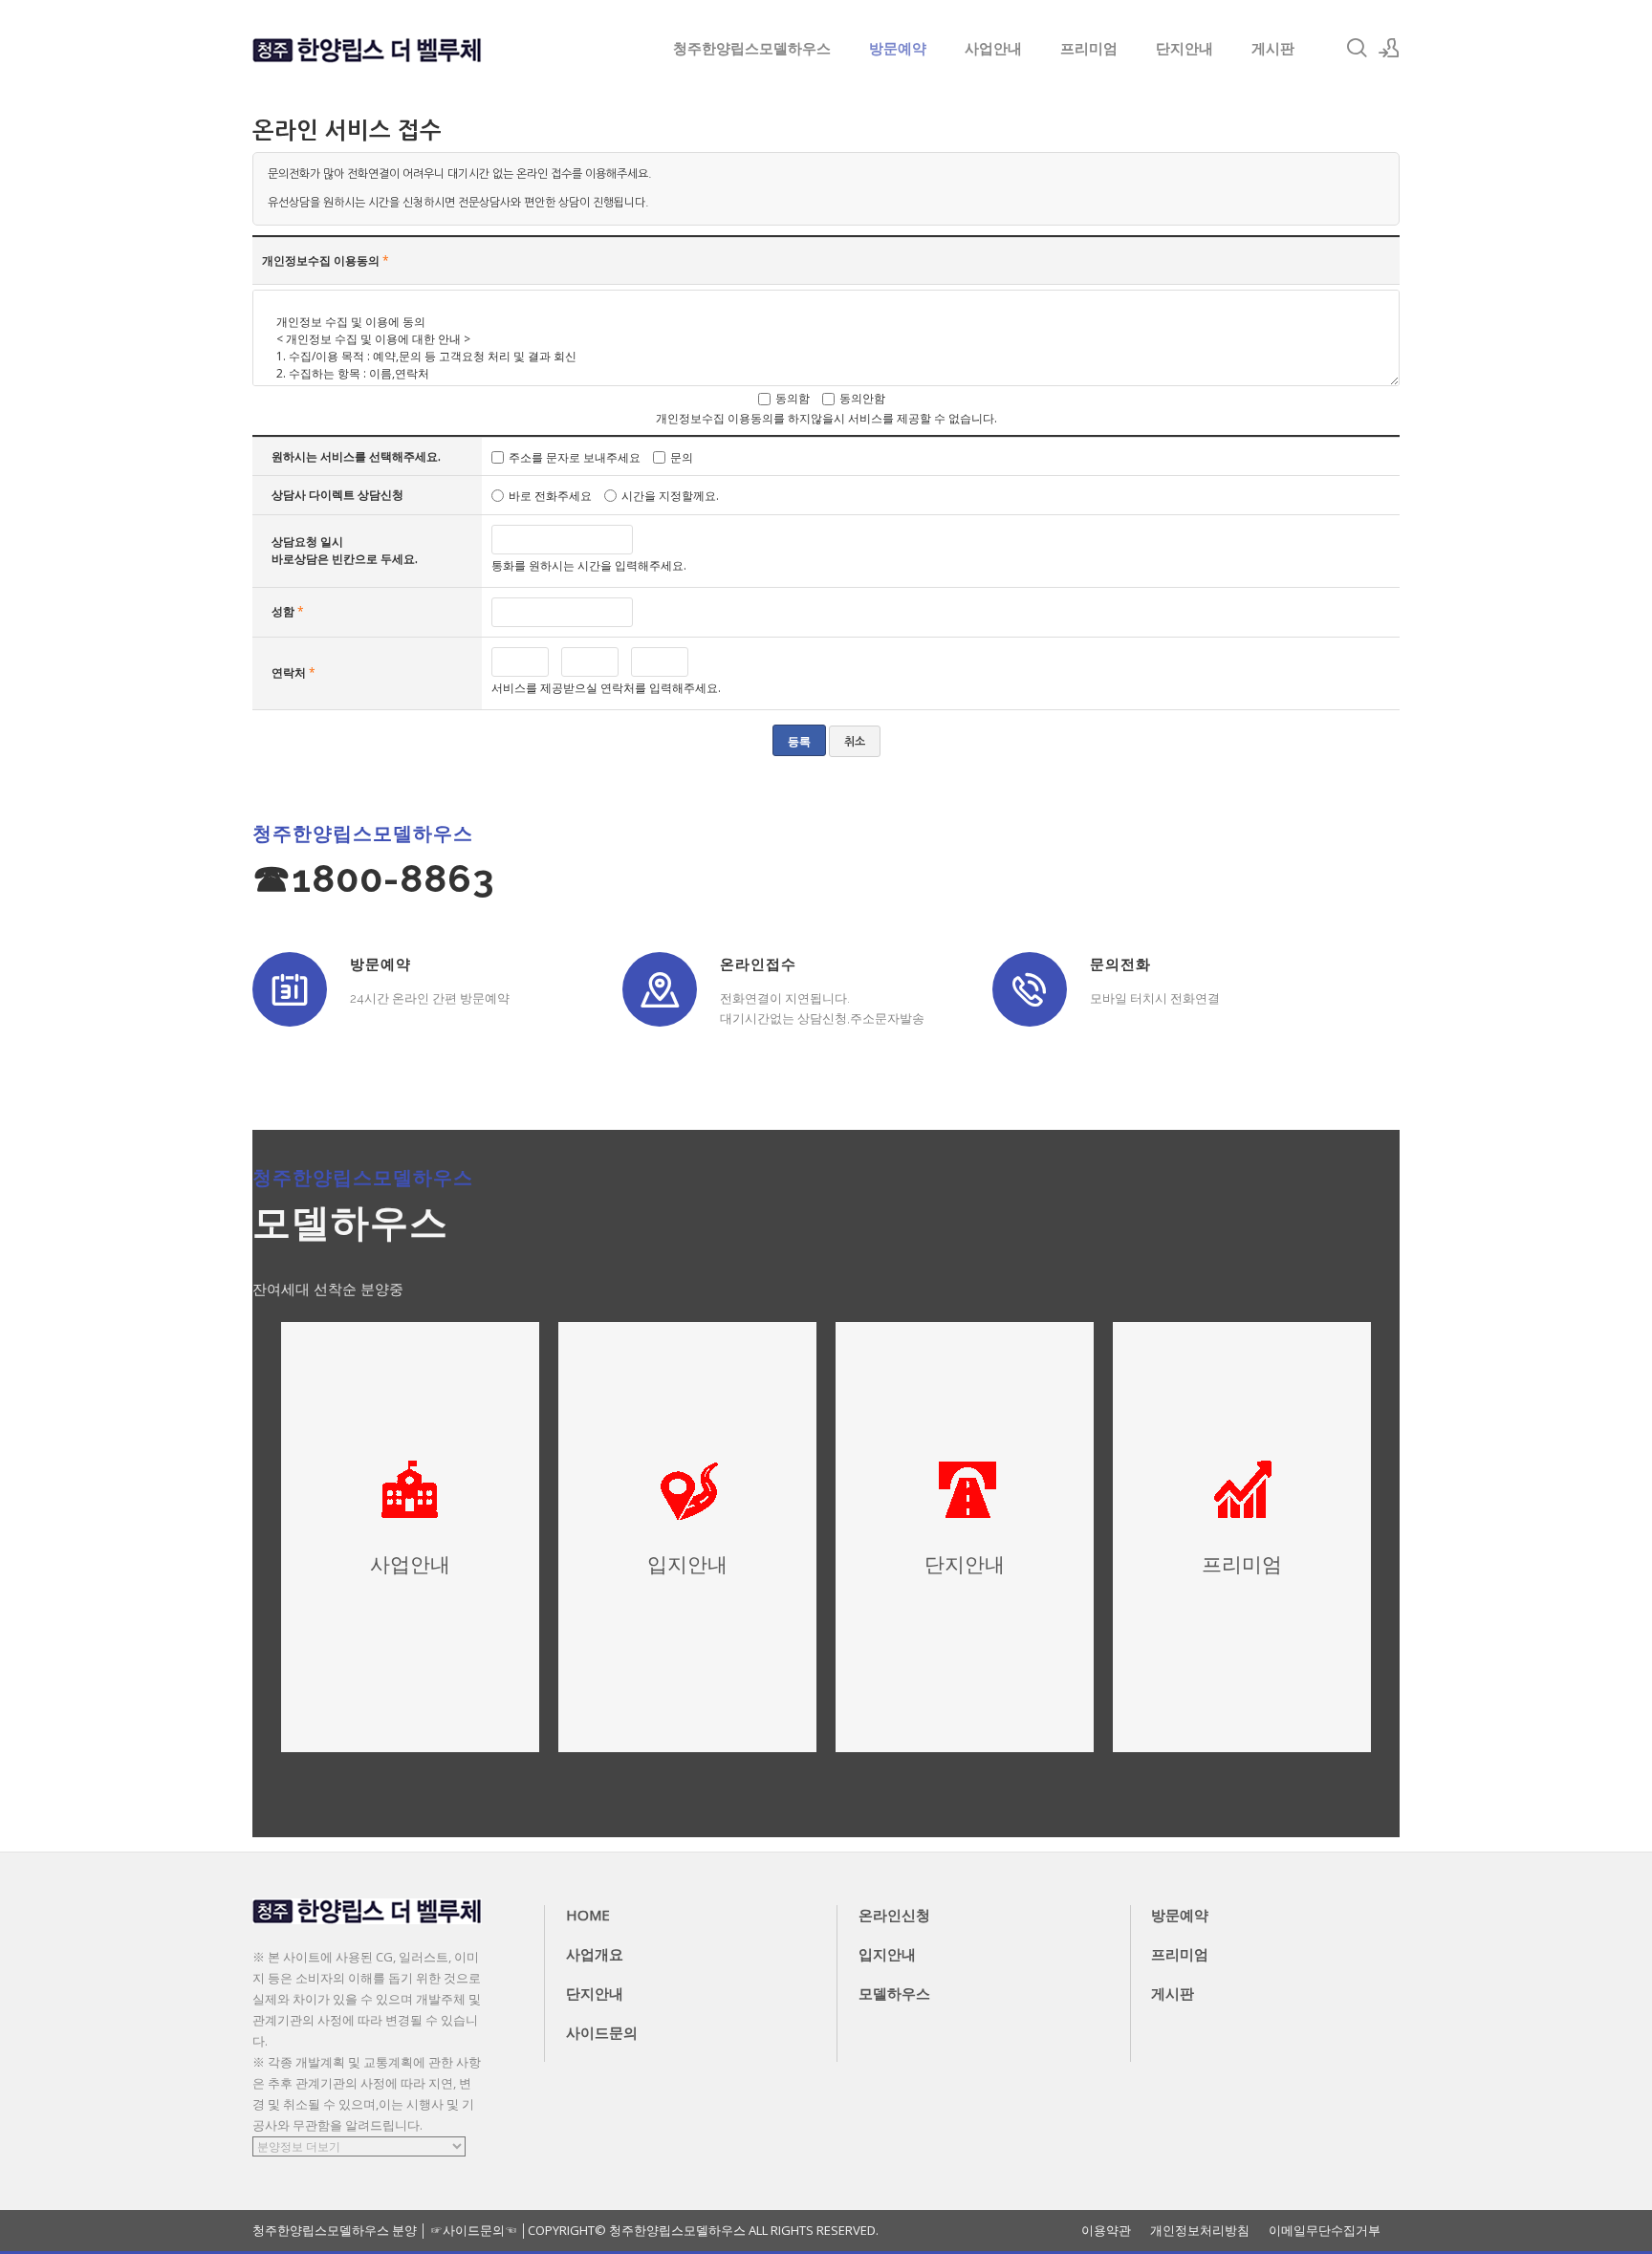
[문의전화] (1030, 989)
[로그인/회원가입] (1389, 48)
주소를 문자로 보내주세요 (575, 456)
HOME (588, 1915)
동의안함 (862, 398)
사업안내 (993, 48)
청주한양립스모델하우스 (752, 48)
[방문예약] (290, 989)
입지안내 (887, 1954)
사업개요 (595, 1954)
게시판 (1273, 48)
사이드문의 (602, 2032)
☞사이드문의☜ (474, 2230)
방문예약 (898, 48)
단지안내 (1185, 48)
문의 (682, 456)
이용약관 (1106, 2231)
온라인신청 (894, 1915)
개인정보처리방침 (1200, 2231)
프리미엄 (1089, 48)
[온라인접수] (660, 989)
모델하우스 (894, 1993)
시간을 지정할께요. (670, 496)
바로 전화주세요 (550, 496)
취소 (855, 742)
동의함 (793, 398)
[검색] (1357, 48)
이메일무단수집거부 (1325, 2231)
